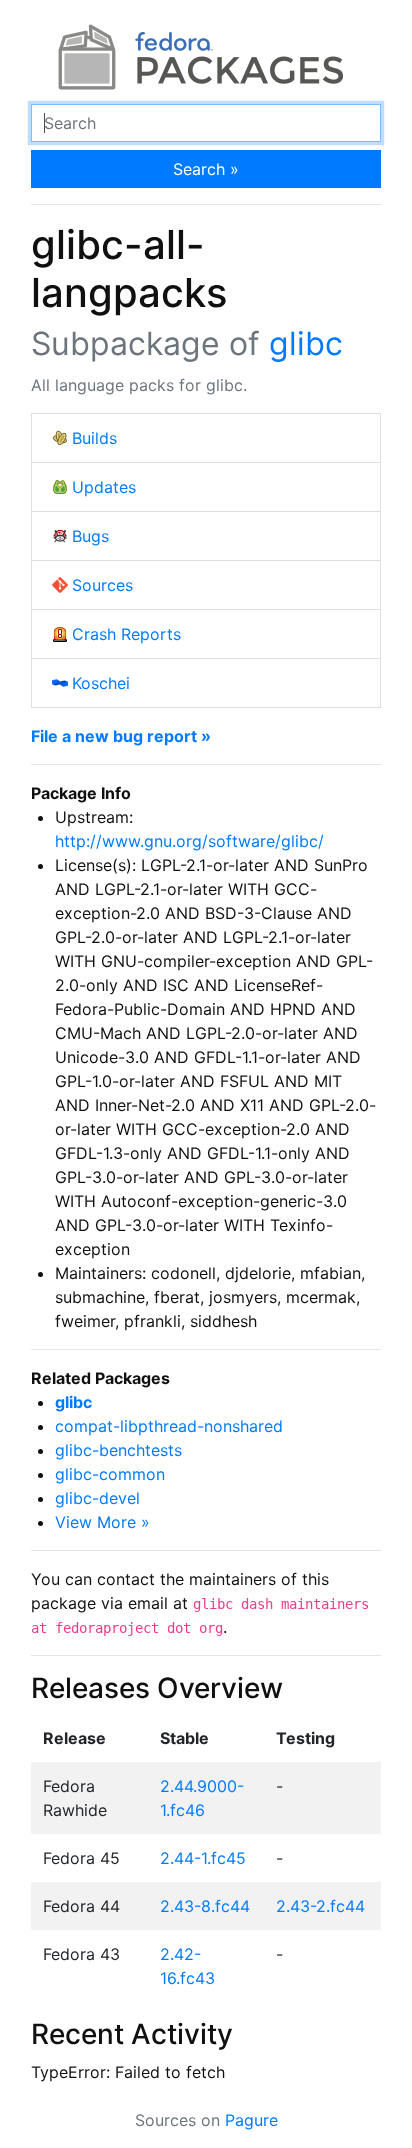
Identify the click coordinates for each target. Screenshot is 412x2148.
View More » (102, 1522)
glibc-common (110, 1474)
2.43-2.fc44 (320, 1906)
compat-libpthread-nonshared (169, 1426)
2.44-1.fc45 (203, 1858)
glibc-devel (97, 1498)
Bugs (90, 536)
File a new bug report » (121, 736)
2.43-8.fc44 (205, 1906)
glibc (306, 343)
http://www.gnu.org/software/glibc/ (189, 841)
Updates (104, 487)
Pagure (251, 2120)
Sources (102, 585)
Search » (206, 169)
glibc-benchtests (118, 1450)
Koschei (101, 683)
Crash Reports (126, 634)
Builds (94, 438)
